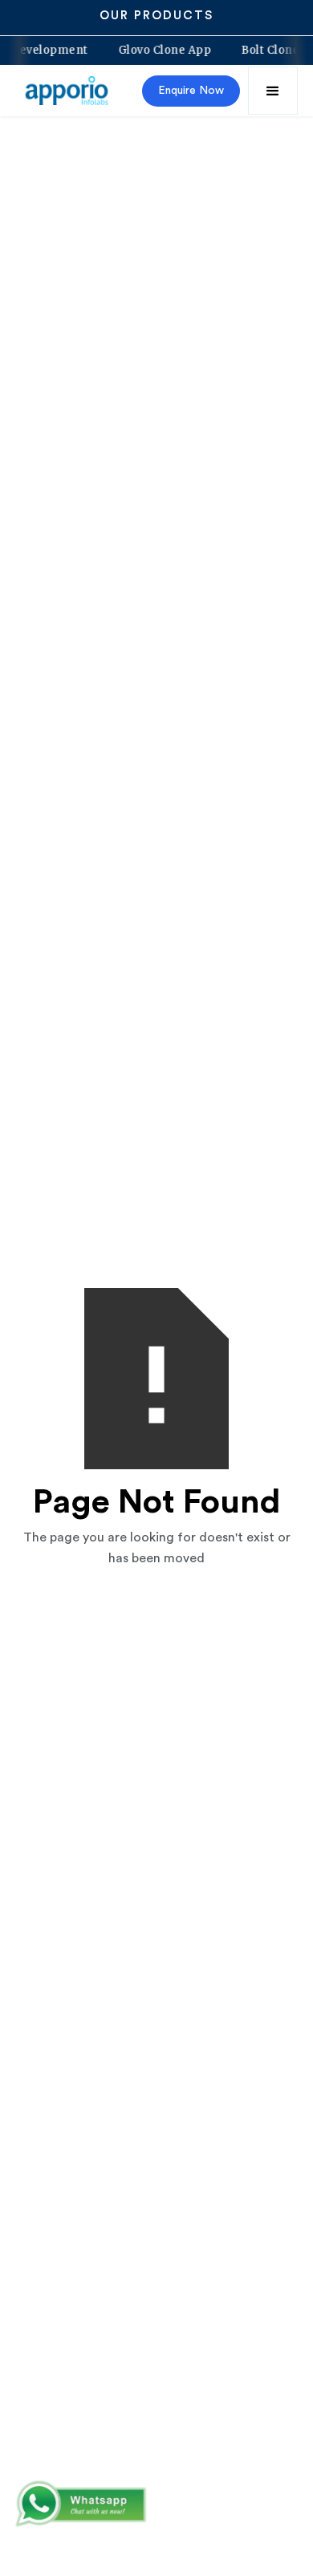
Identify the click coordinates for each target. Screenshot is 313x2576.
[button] (273, 91)
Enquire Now (191, 91)
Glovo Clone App (171, 51)
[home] (68, 91)
